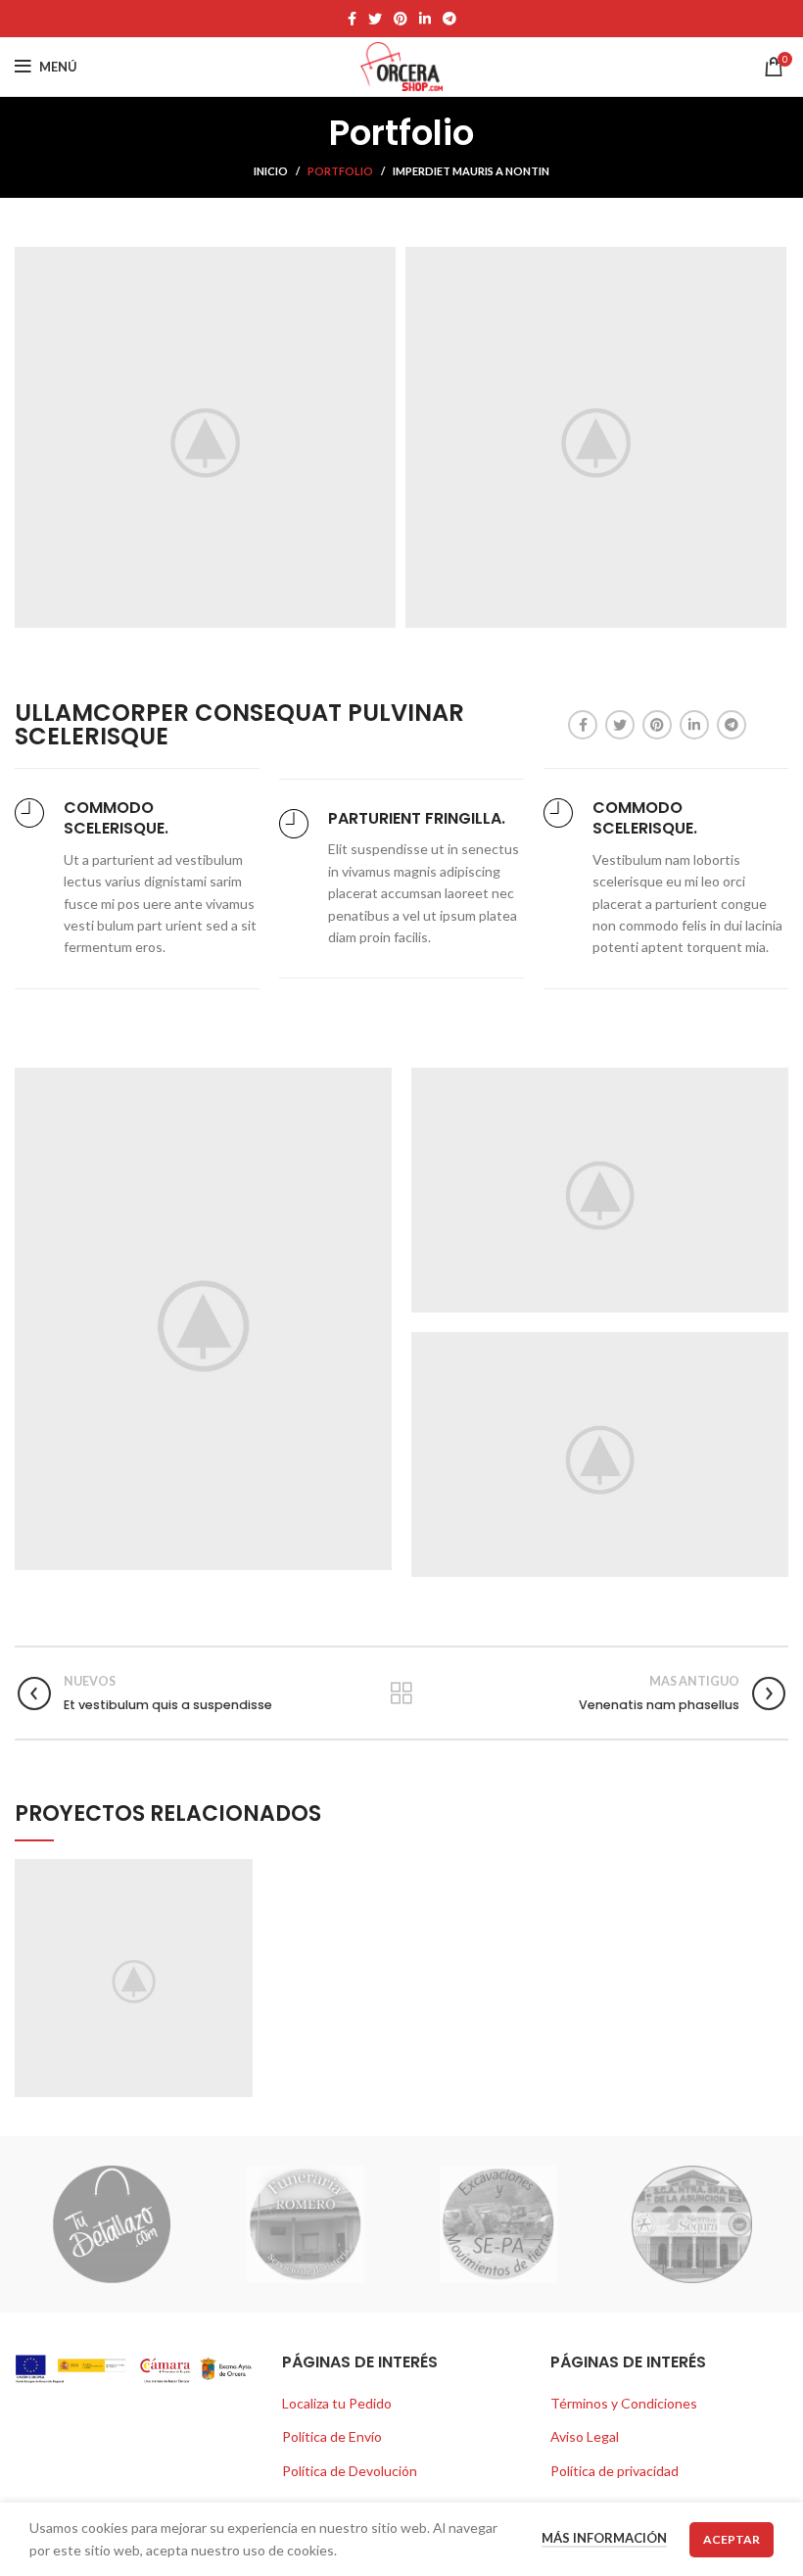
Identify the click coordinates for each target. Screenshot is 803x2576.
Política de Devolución (350, 2471)
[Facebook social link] (352, 19)
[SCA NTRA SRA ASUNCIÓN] (692, 2224)
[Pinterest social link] (401, 19)
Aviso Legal (585, 2436)
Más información (604, 2538)
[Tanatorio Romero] (305, 2224)
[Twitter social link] (375, 19)
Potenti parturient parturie (134, 1976)
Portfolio (340, 171)
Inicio (271, 171)
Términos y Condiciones (624, 2403)
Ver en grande (238, 1874)
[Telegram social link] (449, 19)
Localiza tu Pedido (337, 2403)
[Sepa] (498, 2224)
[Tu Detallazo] (111, 2224)
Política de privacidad (614, 2471)
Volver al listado (402, 1693)
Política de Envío (332, 2436)
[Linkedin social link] (425, 19)
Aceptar (732, 2539)
